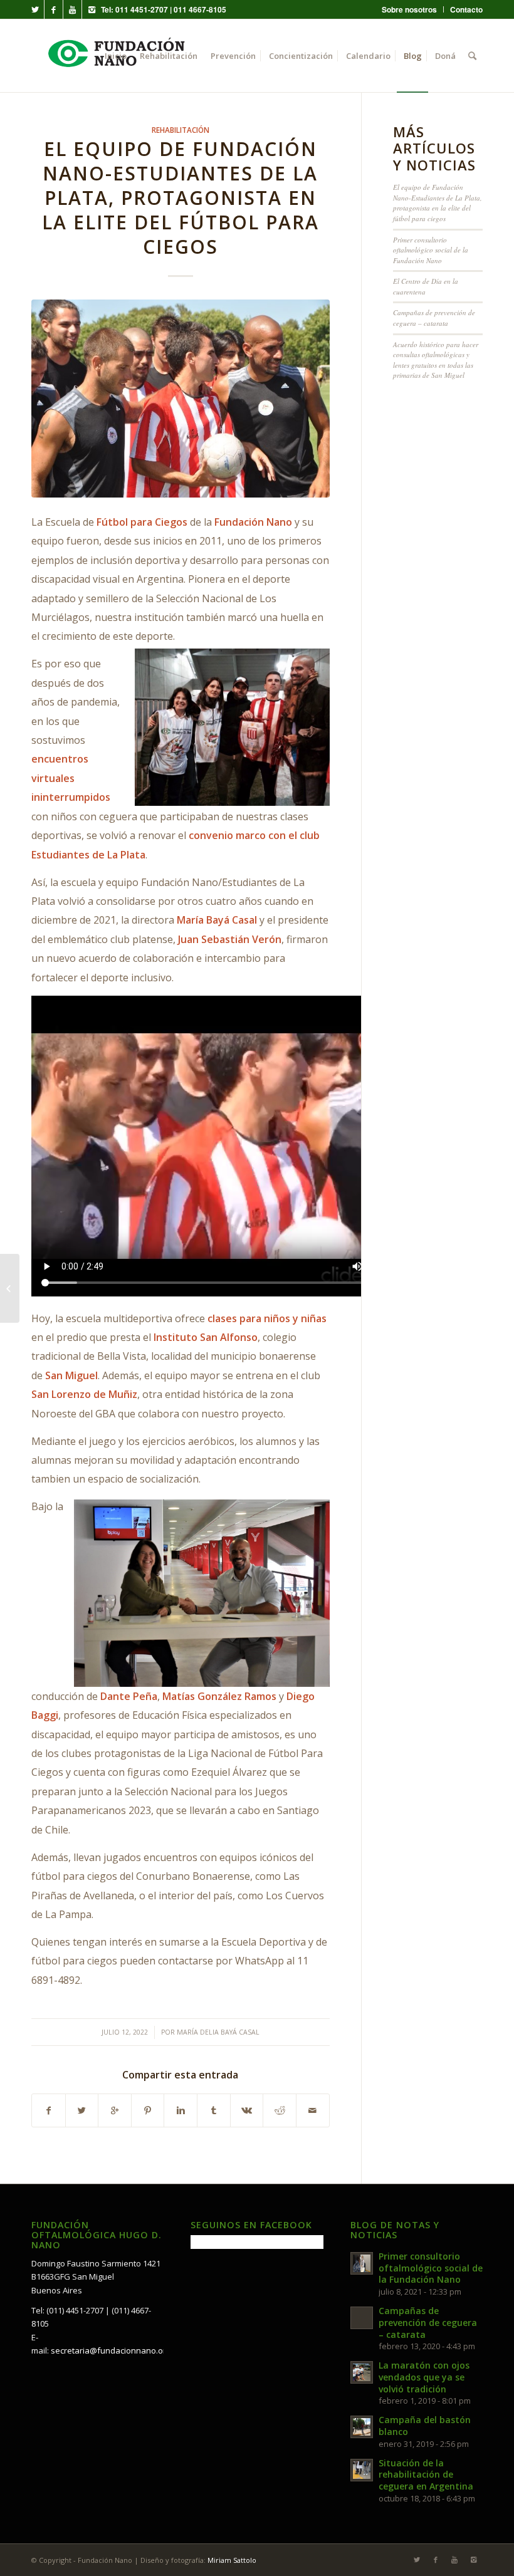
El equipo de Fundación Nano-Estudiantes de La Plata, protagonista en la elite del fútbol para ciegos (181, 198)
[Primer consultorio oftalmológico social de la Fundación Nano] (10, 1288)
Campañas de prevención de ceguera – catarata (434, 318)
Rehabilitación (181, 130)
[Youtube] (72, 9)
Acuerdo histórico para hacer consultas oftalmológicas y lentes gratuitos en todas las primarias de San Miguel (436, 360)
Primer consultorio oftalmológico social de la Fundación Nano (431, 250)
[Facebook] (54, 9)
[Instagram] (92, 9)
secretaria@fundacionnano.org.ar (116, 2350)
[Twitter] (35, 9)
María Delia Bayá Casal (218, 2032)
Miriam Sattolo (232, 2560)
